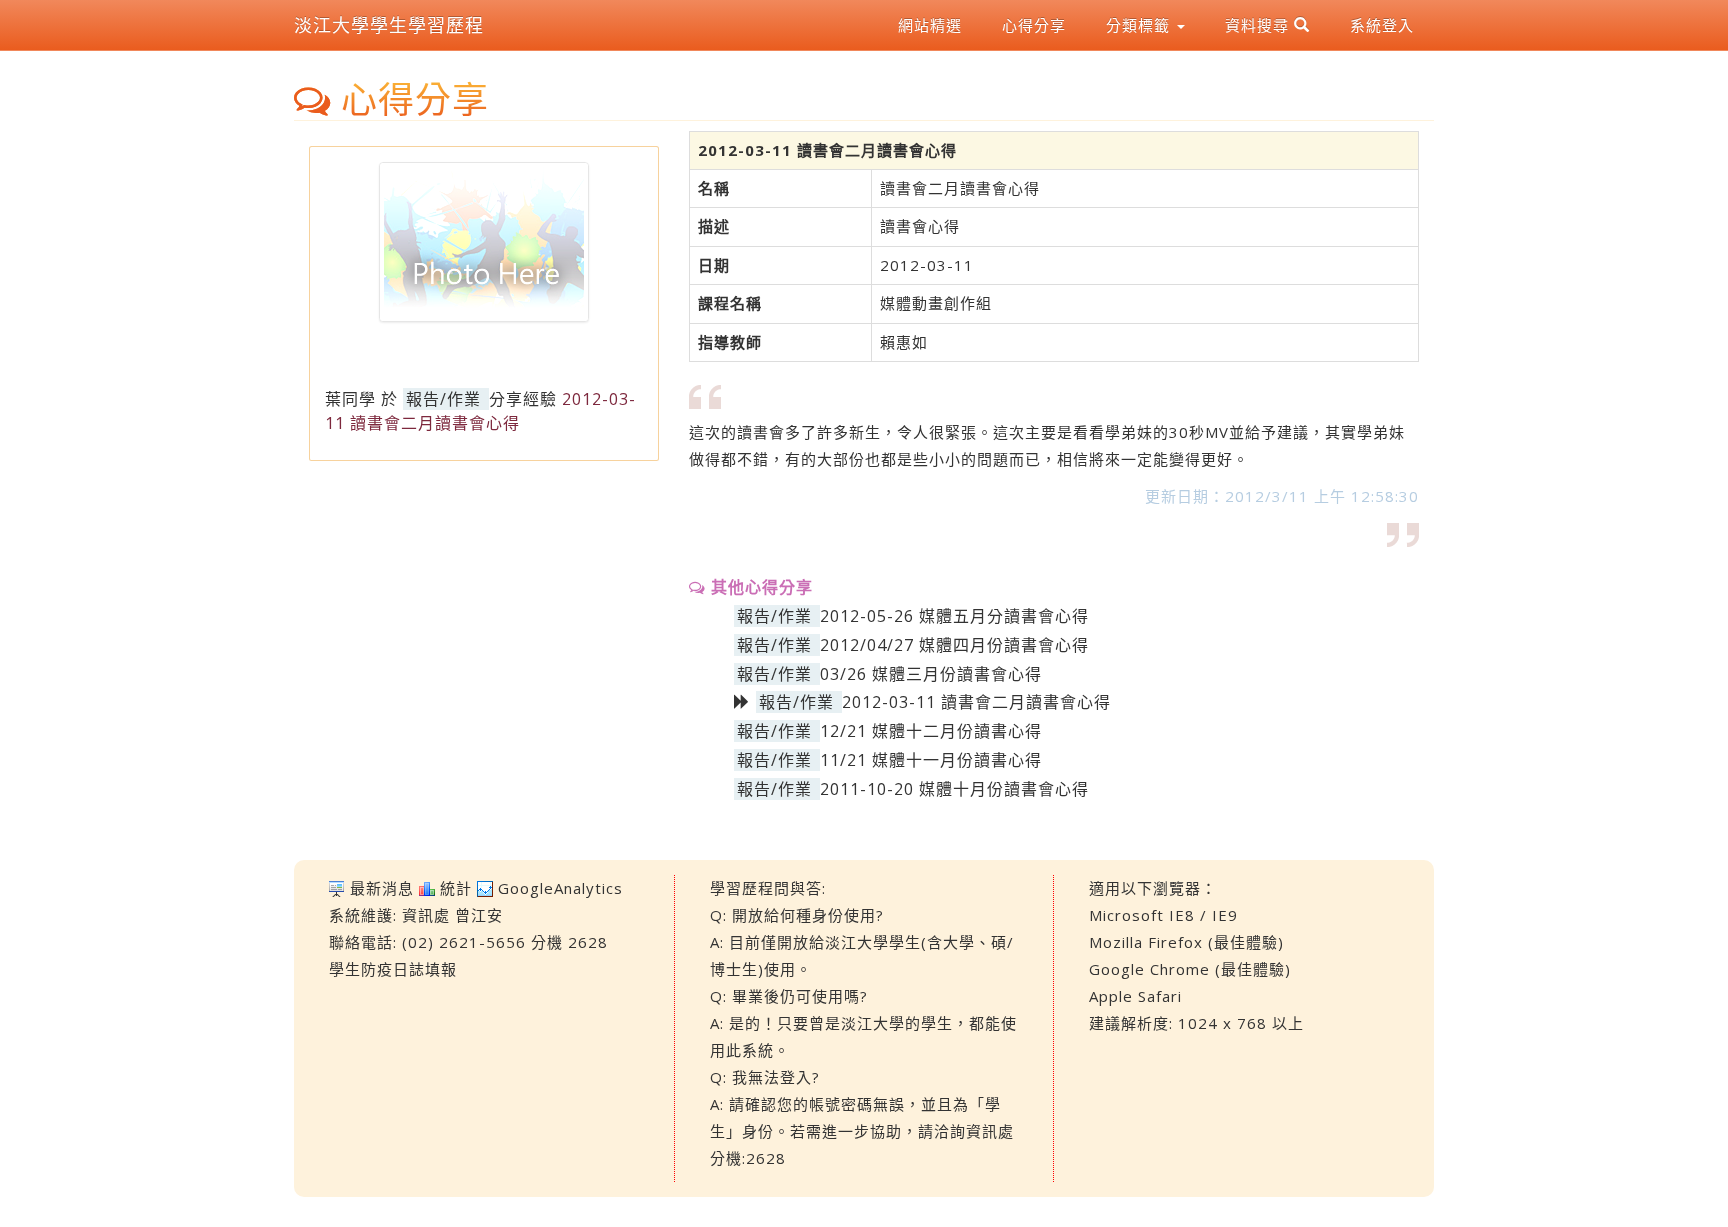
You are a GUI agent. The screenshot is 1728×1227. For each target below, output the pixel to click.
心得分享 (1034, 25)
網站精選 (930, 25)
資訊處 (426, 915)
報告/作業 (443, 399)
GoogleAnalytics (560, 888)
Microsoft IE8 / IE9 (1163, 915)
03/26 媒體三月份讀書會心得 (931, 674)
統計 (456, 888)
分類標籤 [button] (1140, 25)
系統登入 (1382, 25)
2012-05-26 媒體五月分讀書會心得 (954, 616)
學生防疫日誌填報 (393, 969)
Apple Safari (1135, 996)
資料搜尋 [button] (1259, 25)
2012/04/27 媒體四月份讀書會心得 (954, 645)
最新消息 (382, 888)
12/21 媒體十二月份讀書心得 (931, 731)
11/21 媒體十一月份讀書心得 (931, 760)
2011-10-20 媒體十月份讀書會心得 (954, 789)
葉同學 (350, 399)
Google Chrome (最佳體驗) (1190, 969)
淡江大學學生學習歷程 (389, 25)
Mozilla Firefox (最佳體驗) (1186, 942)
